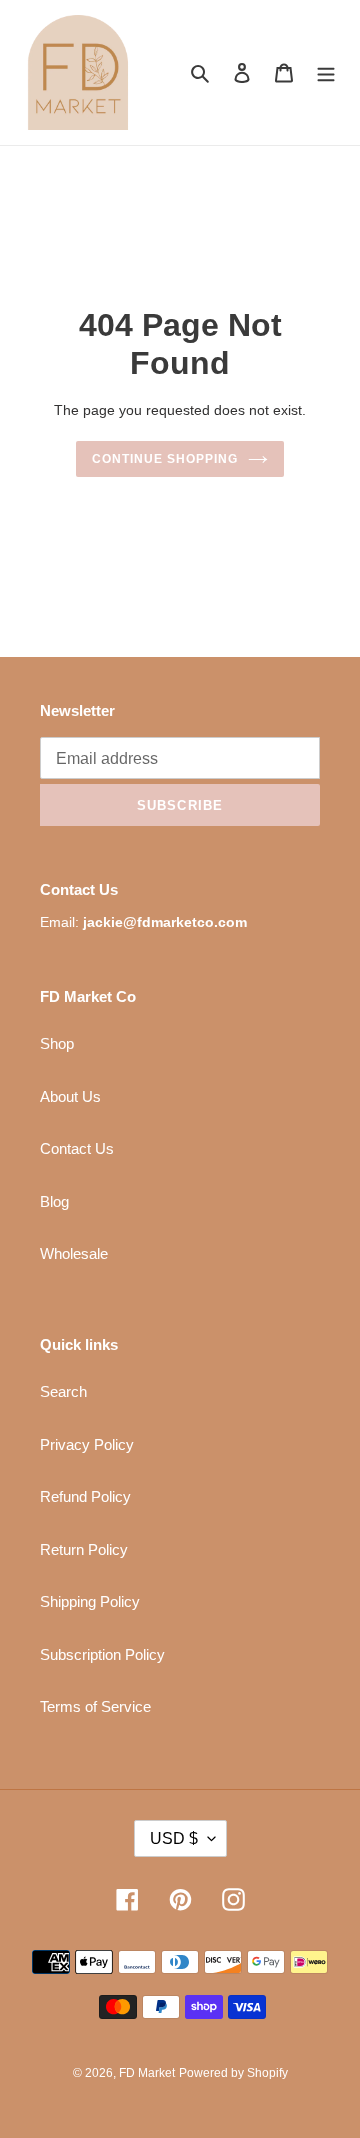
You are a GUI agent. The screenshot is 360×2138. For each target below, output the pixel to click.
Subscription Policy (102, 1654)
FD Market (147, 2073)
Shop (57, 1043)
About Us (70, 1096)
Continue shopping (165, 459)
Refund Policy (85, 1496)
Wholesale (74, 1253)
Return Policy (84, 1549)
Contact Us (77, 1148)
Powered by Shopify (233, 2073)
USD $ (174, 1838)
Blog (54, 1201)
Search (63, 1391)
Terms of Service (95, 1706)
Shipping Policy (90, 1601)
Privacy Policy (87, 1444)
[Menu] (326, 72)
